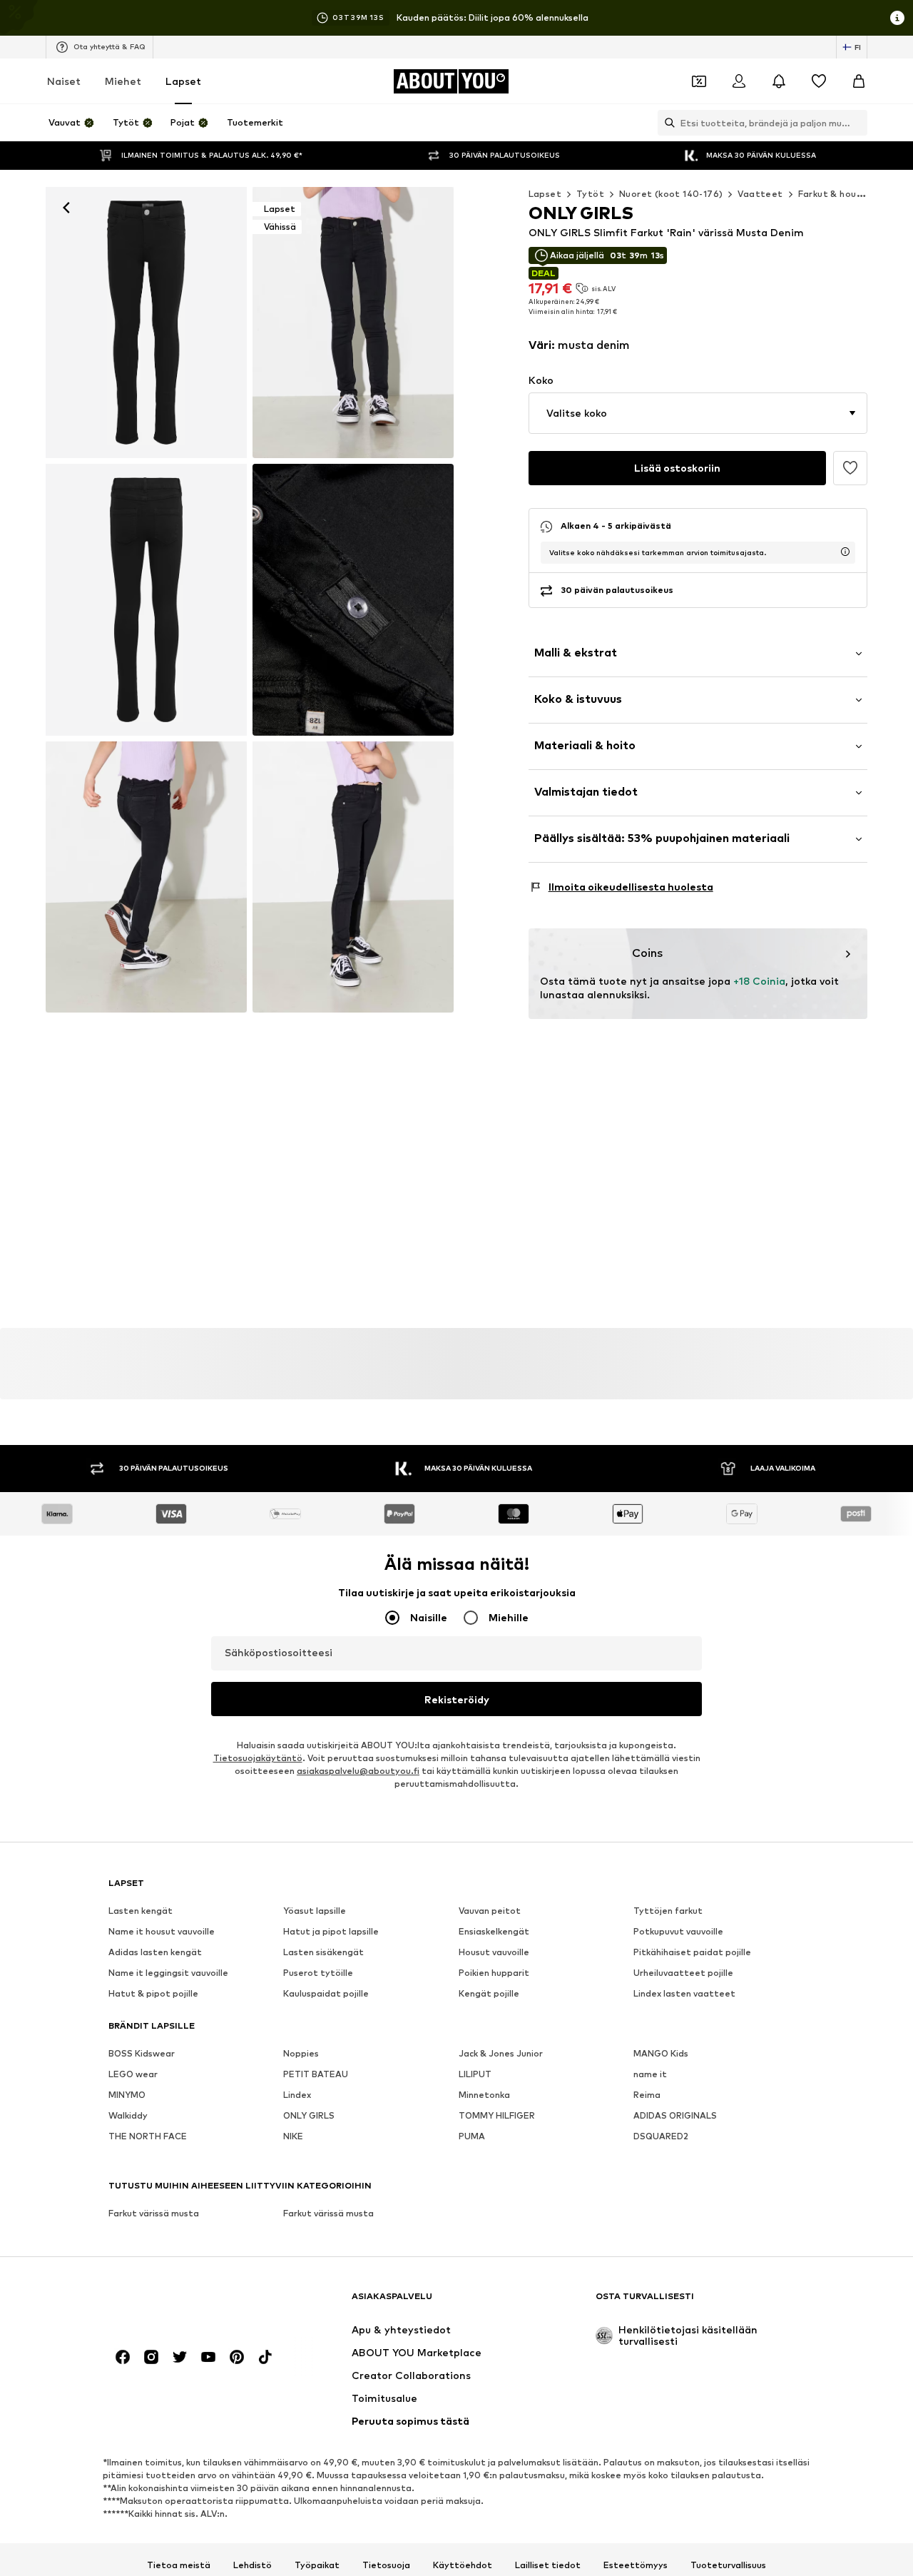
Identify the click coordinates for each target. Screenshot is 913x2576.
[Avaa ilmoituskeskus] (779, 81)
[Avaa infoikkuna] (897, 18)
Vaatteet (760, 194)
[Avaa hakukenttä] (666, 123)
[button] (698, 413)
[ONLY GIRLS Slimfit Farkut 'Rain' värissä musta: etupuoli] (146, 323)
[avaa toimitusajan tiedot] (845, 552)
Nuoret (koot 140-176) (671, 194)
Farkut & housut (835, 194)
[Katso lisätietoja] (112, 1655)
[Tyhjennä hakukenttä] (857, 123)
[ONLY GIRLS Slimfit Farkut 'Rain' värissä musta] (146, 599)
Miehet (123, 81)
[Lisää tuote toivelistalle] (153, 1429)
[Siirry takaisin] (66, 208)
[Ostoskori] (859, 81)
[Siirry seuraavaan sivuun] (899, 1377)
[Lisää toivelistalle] (850, 468)
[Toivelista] (819, 81)
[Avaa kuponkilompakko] (699, 81)
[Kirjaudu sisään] (739, 81)
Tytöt (590, 194)
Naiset (64, 81)
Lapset (183, 81)
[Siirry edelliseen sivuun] (873, 1377)
